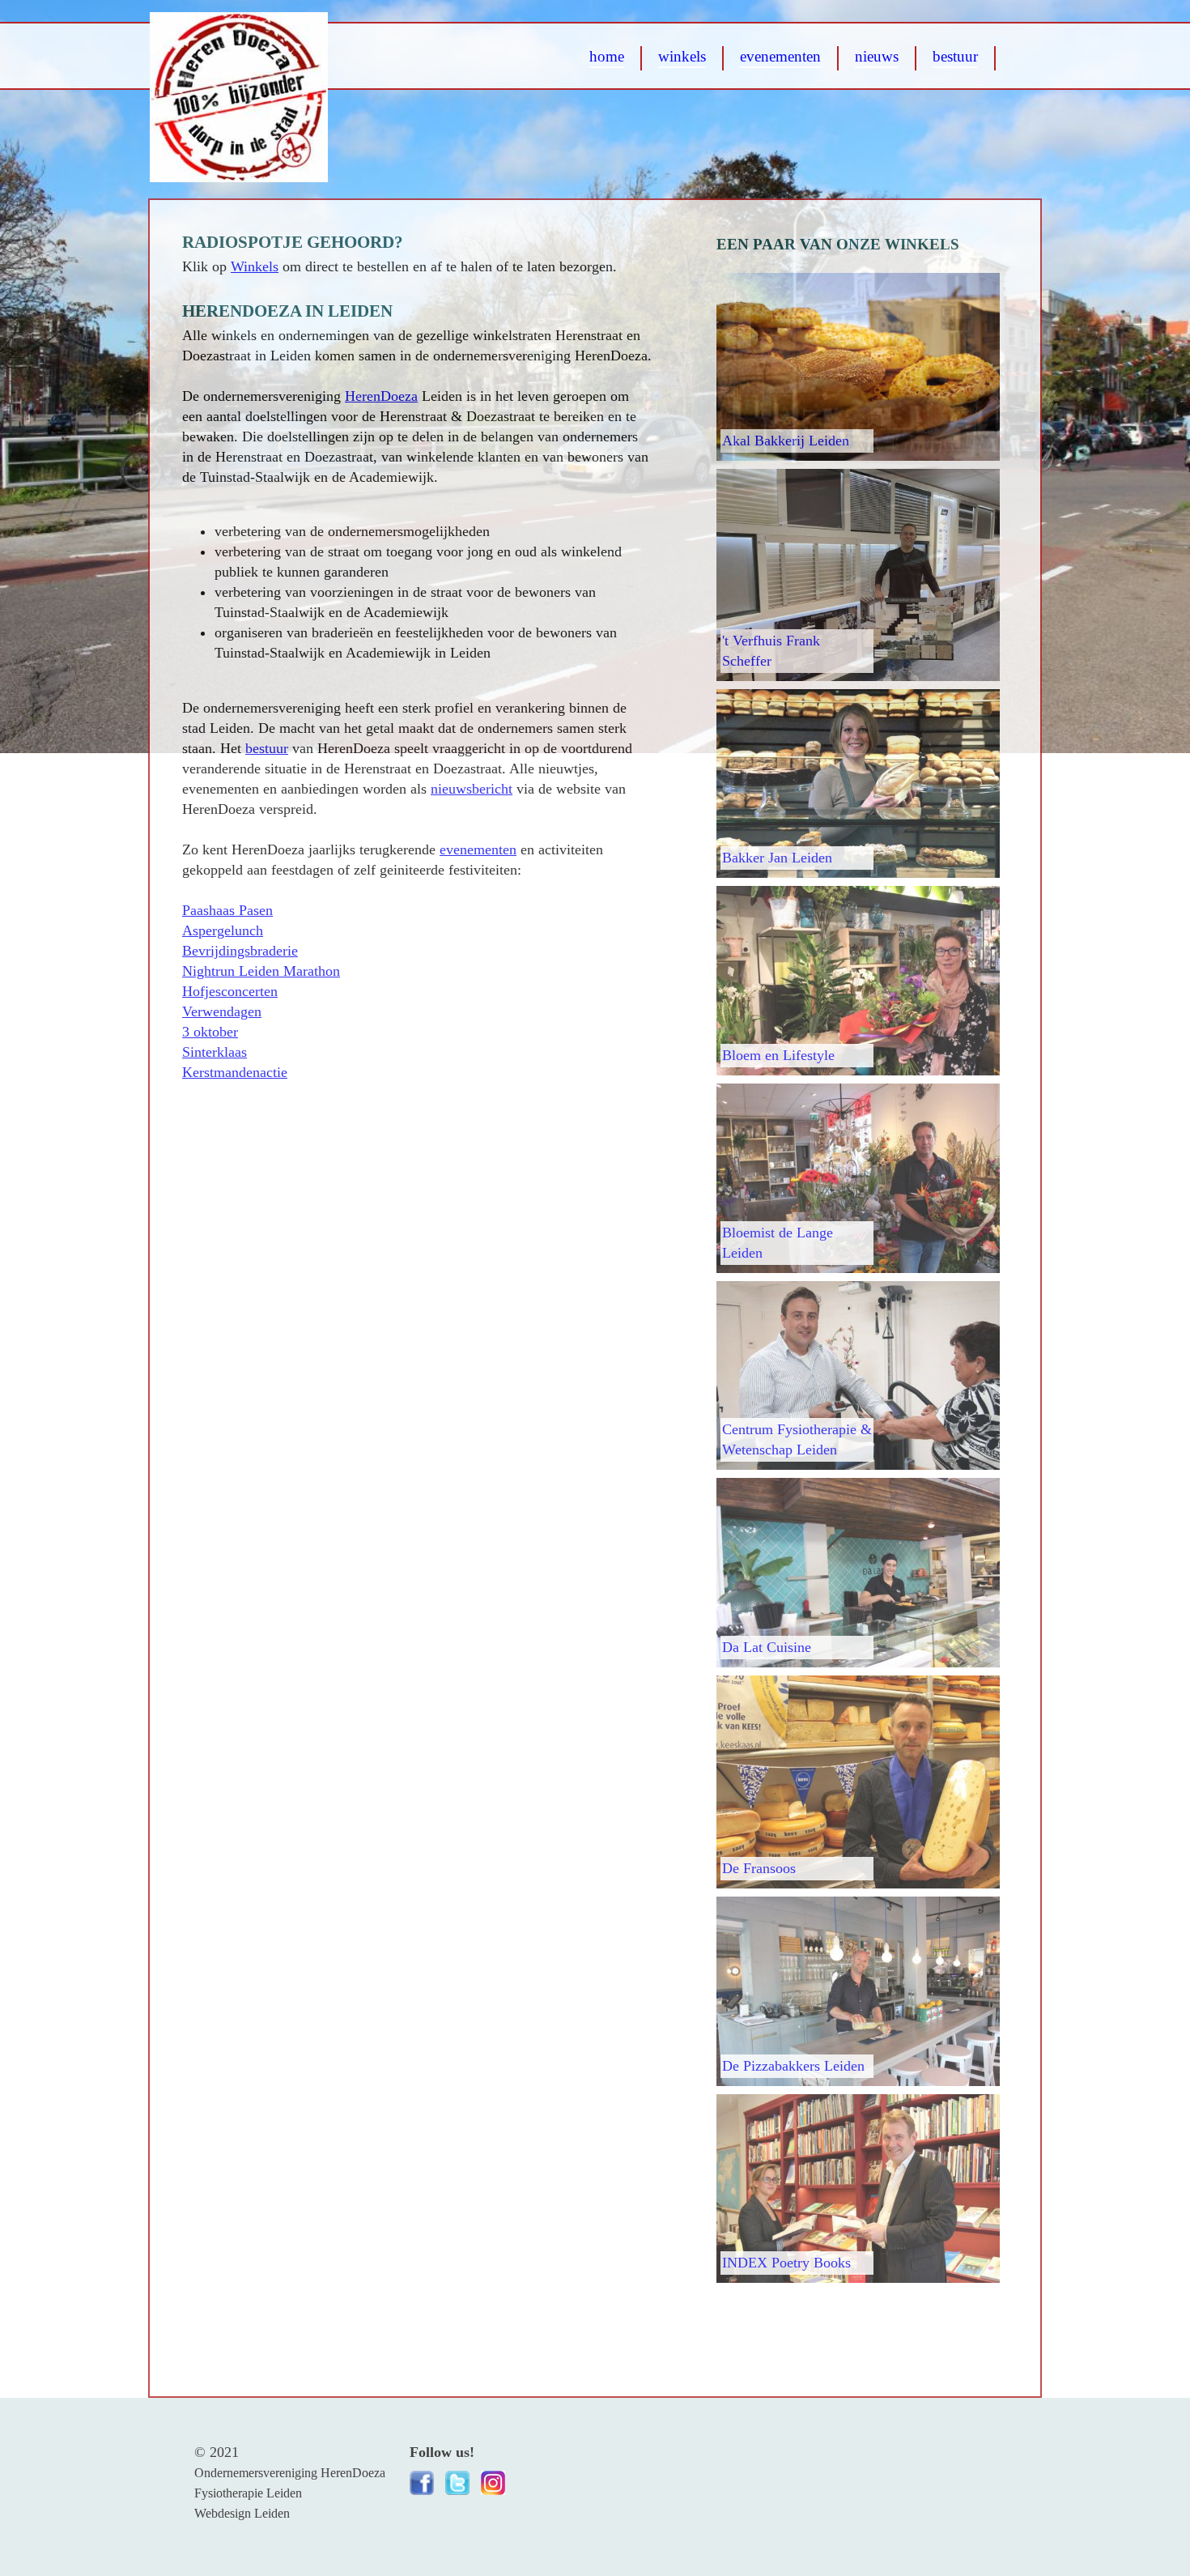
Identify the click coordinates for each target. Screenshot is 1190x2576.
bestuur (267, 748)
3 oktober (210, 1032)
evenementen (478, 849)
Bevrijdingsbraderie (240, 951)
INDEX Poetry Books (786, 2263)
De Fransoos (759, 1868)
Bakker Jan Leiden (777, 858)
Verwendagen (222, 1011)
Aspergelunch (223, 930)
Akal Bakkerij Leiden (786, 441)
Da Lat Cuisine (767, 1647)
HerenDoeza (381, 396)
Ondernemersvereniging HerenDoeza (290, 2473)
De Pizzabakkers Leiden (793, 2066)
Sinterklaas (215, 1052)
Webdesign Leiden (242, 2513)
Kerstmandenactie (235, 1072)
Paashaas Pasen (227, 910)
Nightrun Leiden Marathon (261, 971)
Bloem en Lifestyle (778, 1055)
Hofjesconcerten (230, 991)
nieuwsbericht (472, 789)
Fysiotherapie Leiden (248, 2493)
